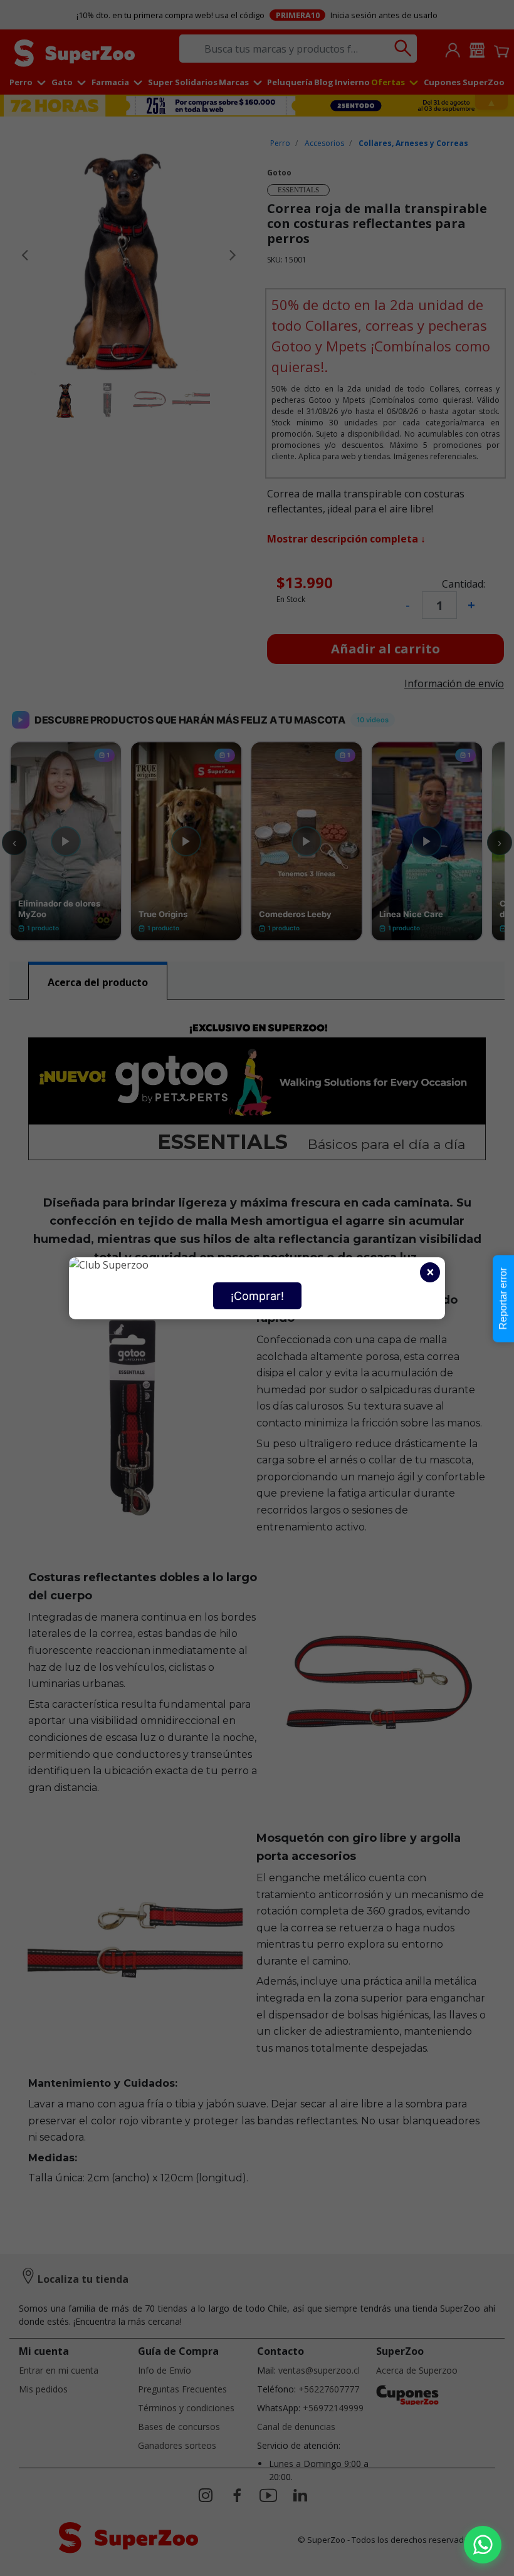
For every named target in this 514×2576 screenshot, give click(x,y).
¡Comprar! (257, 1296)
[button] (483, 2545)
